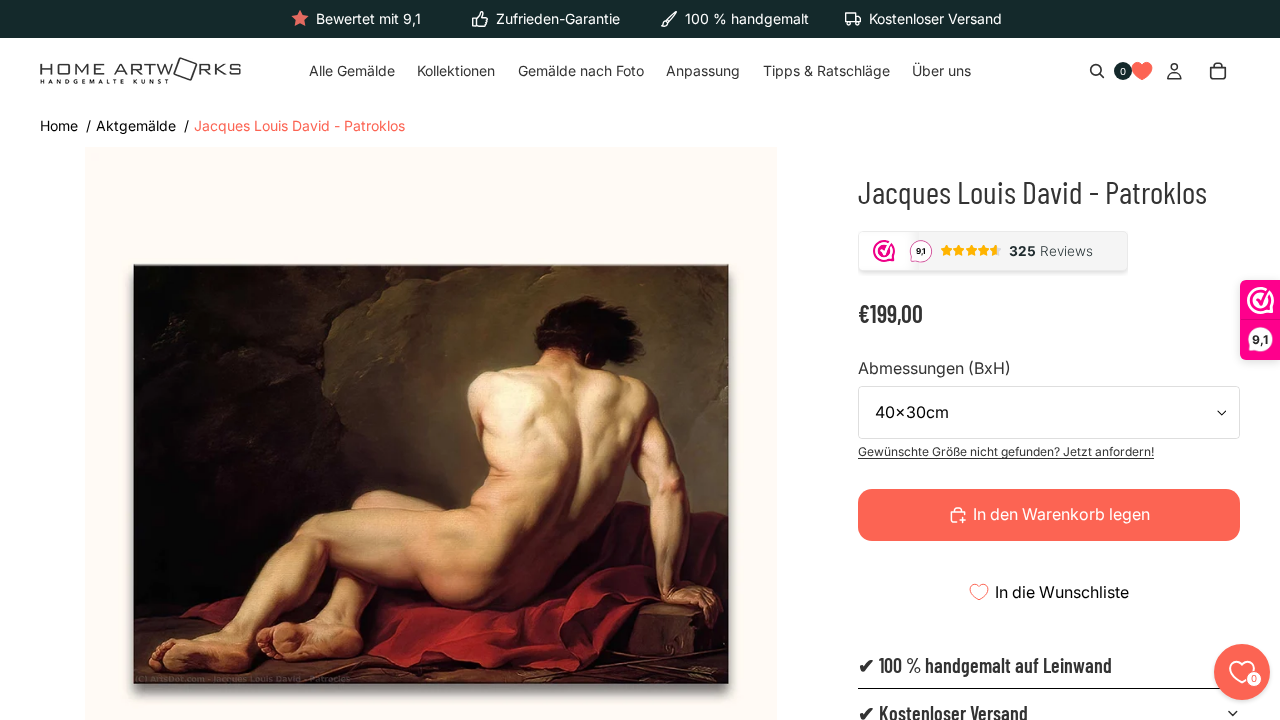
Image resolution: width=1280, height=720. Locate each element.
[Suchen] (1097, 72)
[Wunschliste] (1142, 72)
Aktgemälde (136, 125)
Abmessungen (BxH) (934, 368)
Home (59, 125)
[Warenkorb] (1218, 72)
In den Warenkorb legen (1061, 514)
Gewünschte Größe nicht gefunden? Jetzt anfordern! (1006, 451)
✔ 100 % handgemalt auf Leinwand (985, 665)
